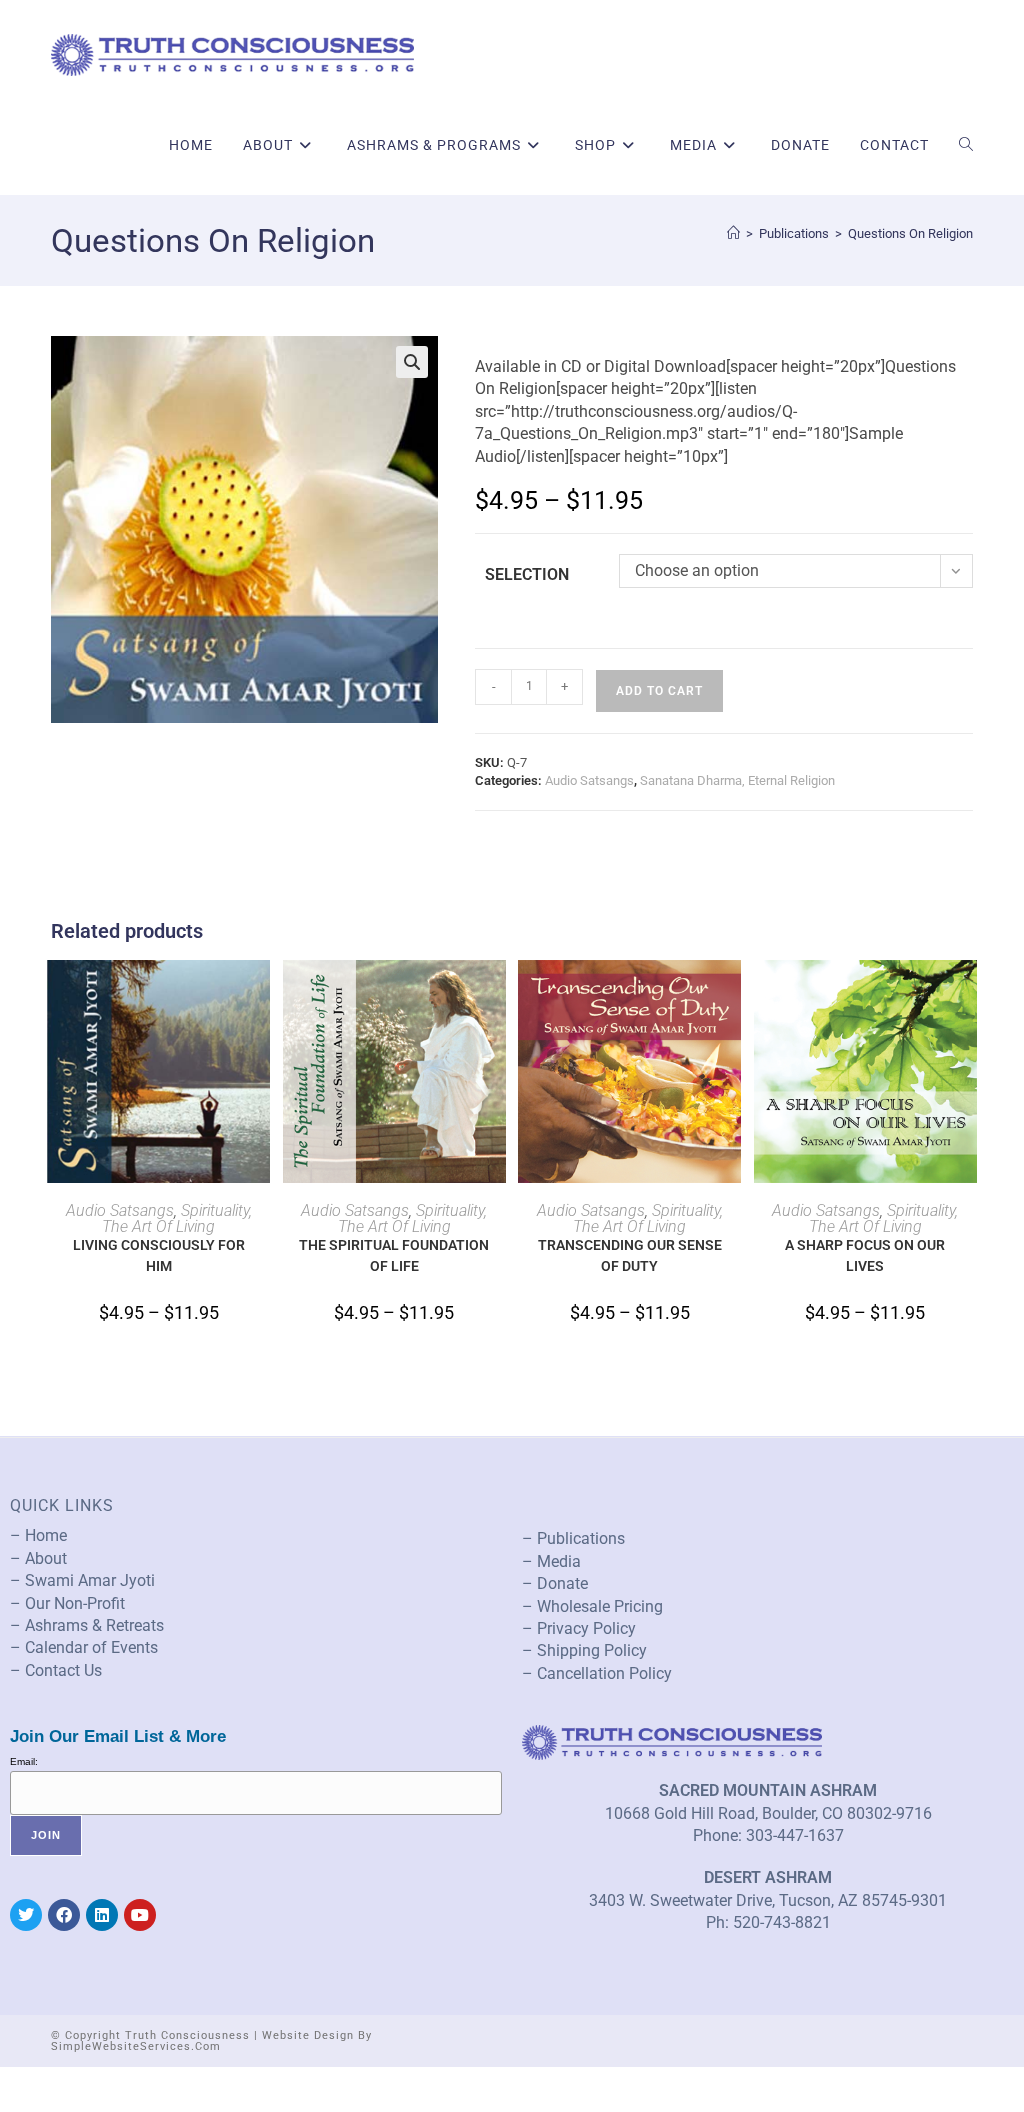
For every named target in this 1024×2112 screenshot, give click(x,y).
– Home (38, 1535)
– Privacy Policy (579, 1628)
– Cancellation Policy (597, 1673)
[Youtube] (140, 1915)
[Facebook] (64, 1915)
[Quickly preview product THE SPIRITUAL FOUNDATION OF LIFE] (496, 995)
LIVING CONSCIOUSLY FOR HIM (159, 1255)
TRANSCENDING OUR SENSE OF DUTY (630, 1255)
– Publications (573, 1538)
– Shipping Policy (584, 1650)
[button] (412, 362)
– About (38, 1558)
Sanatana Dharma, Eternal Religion (737, 780)
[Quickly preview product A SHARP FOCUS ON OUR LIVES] (967, 995)
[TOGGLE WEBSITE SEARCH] (966, 145)
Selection (527, 574)
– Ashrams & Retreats (87, 1625)
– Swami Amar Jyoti (82, 1580)
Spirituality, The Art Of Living (177, 1218)
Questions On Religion (910, 233)
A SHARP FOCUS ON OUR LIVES (865, 1255)
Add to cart (659, 691)
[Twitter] (26, 1915)
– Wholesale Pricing (592, 1606)
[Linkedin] (102, 1915)
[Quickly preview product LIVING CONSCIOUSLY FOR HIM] (260, 995)
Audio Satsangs (589, 780)
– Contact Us (56, 1670)
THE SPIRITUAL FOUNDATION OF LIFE (394, 1255)
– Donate (555, 1583)
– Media (551, 1561)
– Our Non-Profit (67, 1603)
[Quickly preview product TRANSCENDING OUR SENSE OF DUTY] (731, 995)
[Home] (733, 233)
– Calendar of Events (84, 1647)
